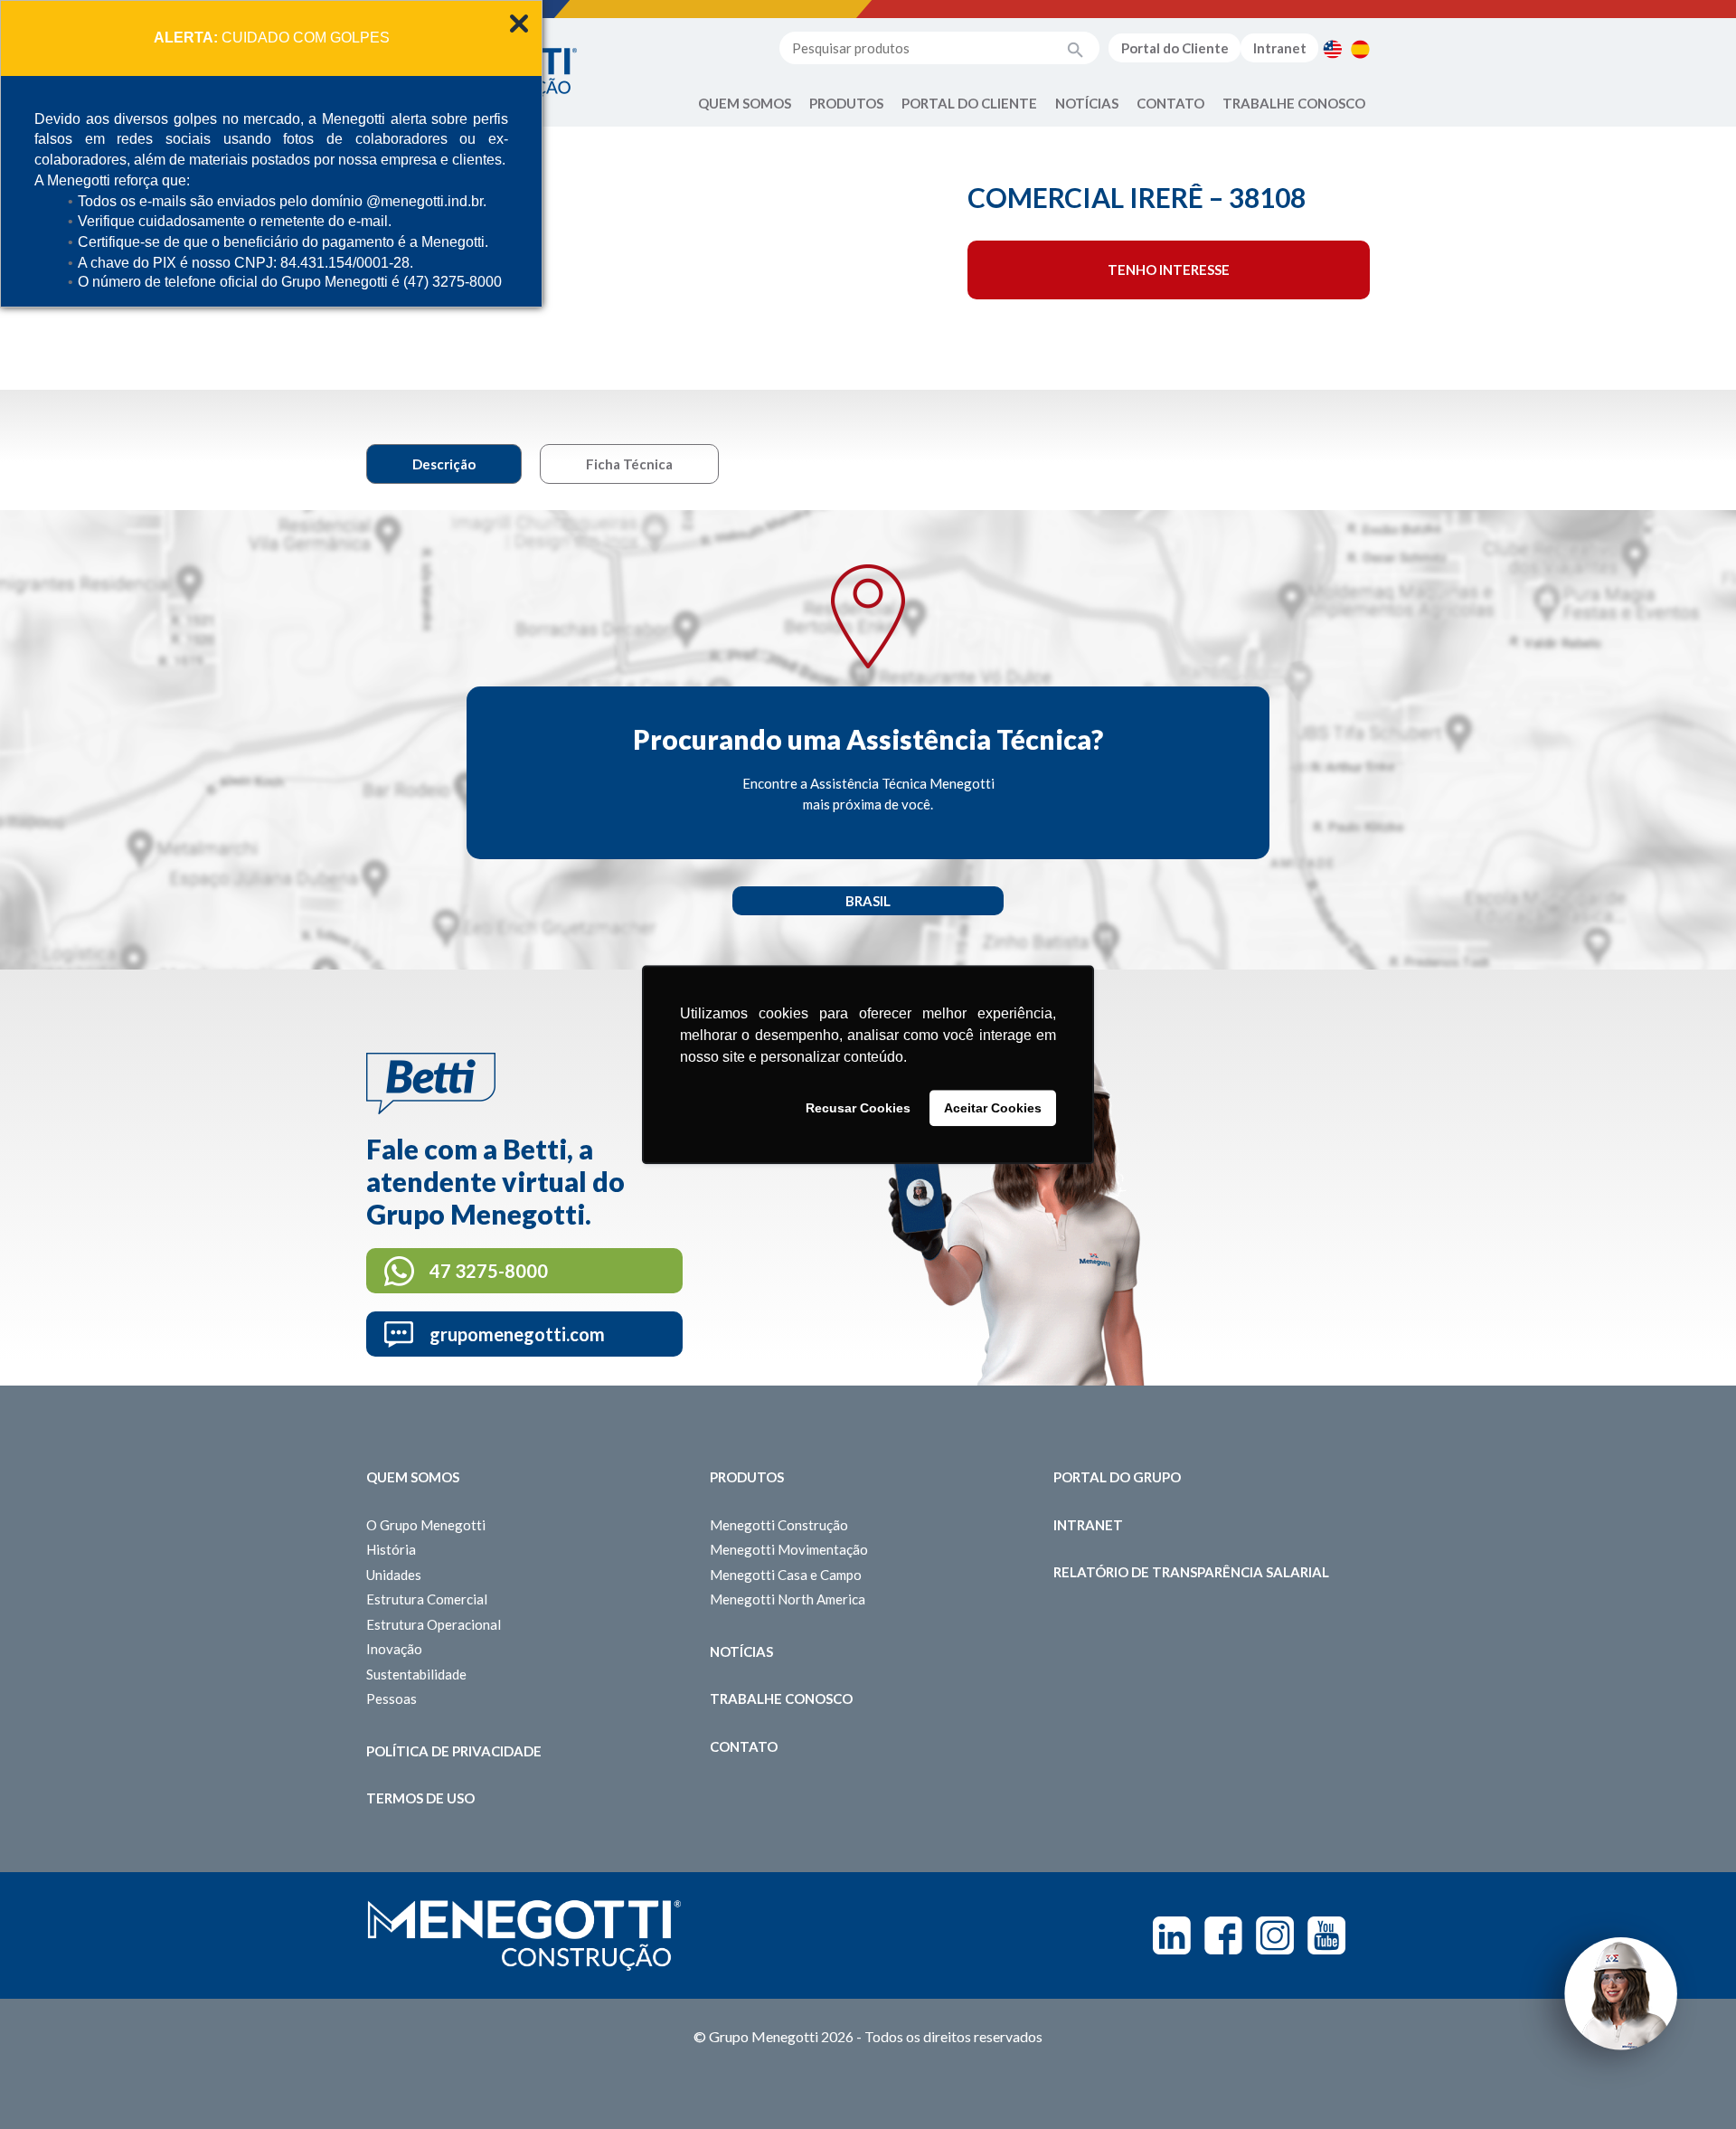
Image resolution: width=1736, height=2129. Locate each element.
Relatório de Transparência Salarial (1191, 1572)
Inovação (394, 1649)
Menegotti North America (788, 1599)
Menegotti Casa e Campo (786, 1575)
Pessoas (392, 1698)
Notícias (1087, 103)
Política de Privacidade (454, 1751)
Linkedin (1172, 1935)
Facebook (1223, 1935)
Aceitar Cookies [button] (993, 1108)
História (391, 1549)
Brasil (868, 901)
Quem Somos (745, 103)
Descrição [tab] (444, 464)
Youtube (1326, 1935)
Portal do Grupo (1117, 1477)
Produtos (846, 103)
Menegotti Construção (779, 1525)
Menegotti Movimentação (789, 1549)
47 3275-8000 (489, 1271)
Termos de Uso (420, 1798)
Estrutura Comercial (427, 1599)
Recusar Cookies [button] (858, 1108)
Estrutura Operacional (434, 1624)
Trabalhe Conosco (1294, 103)
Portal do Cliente (1175, 48)
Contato (1170, 103)
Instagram (1275, 1935)
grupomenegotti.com (517, 1334)
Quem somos (413, 1477)
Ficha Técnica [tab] (629, 464)
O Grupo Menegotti (426, 1525)
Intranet (1280, 48)
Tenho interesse (1169, 270)
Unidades (394, 1575)
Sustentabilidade (416, 1674)
